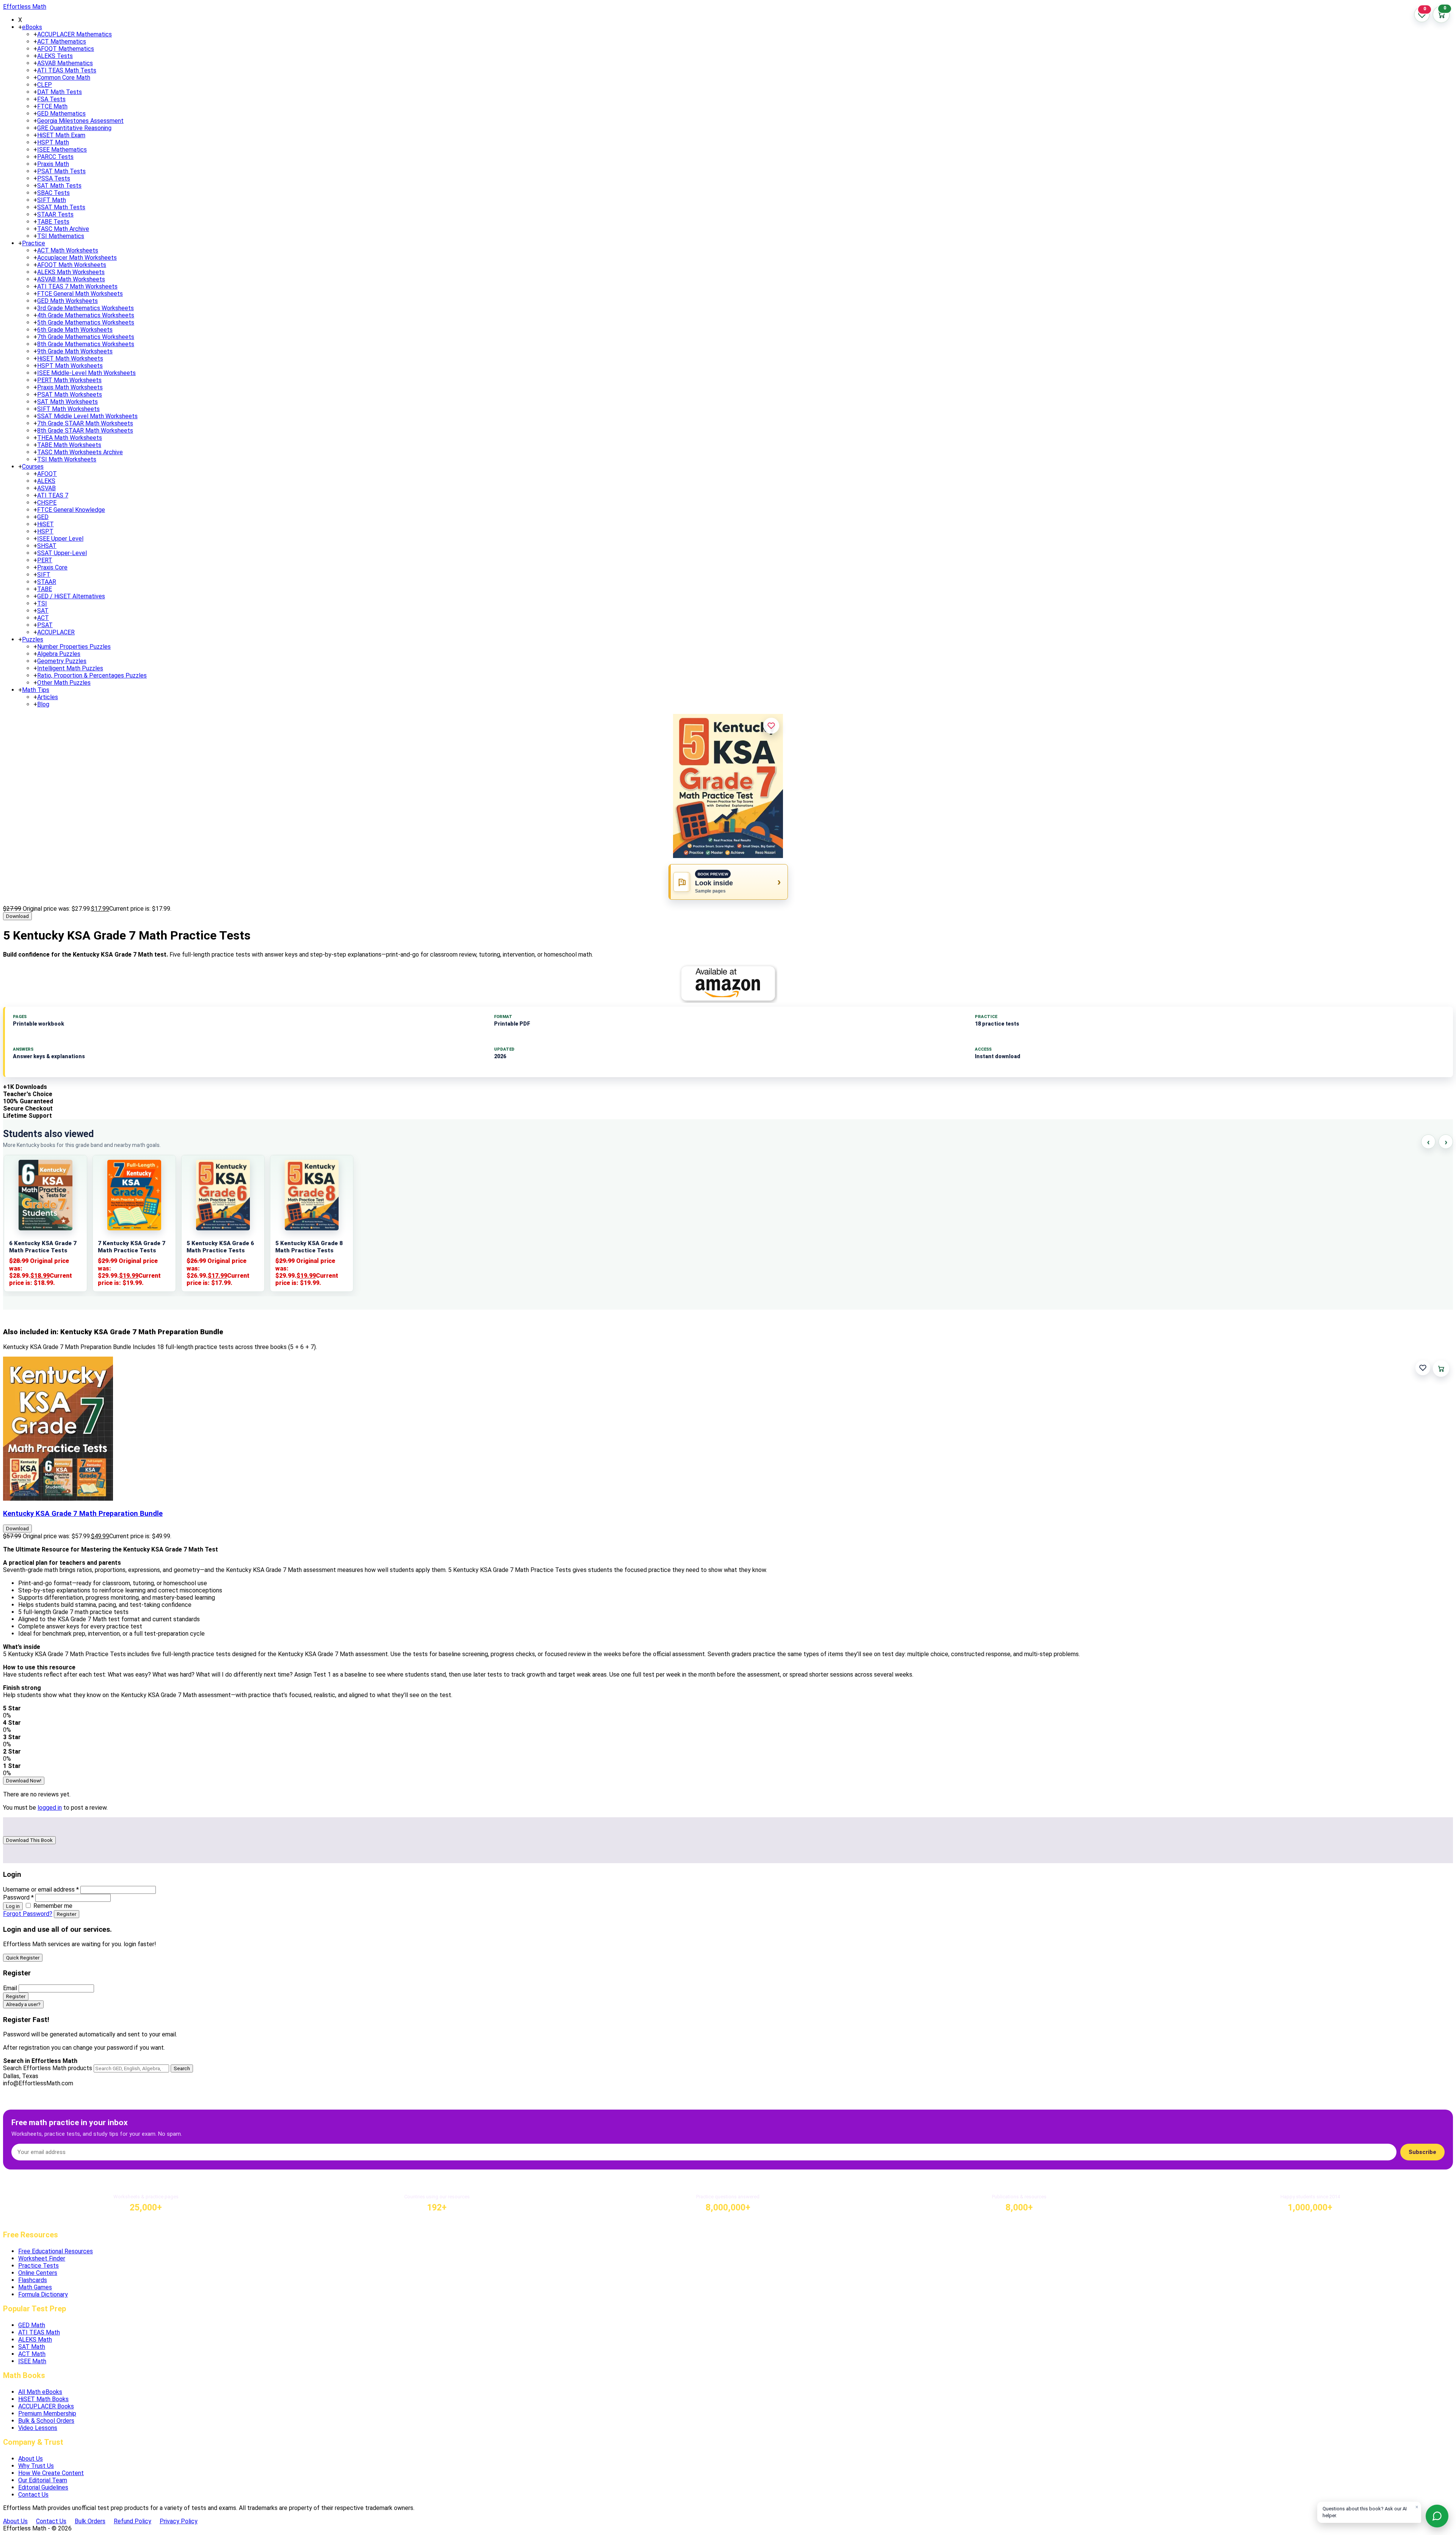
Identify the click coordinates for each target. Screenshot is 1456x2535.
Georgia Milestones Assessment (80, 121)
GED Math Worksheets (67, 301)
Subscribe (1422, 2152)
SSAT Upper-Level (62, 553)
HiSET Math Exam (61, 135)
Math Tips (36, 690)
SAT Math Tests (59, 186)
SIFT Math (52, 200)
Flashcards (33, 2280)
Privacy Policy (179, 2521)
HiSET (45, 524)
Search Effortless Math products (48, 2068)
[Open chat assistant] (1437, 2516)
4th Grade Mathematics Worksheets (86, 315)
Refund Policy (133, 2521)
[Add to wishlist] (771, 726)
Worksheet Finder (42, 2258)
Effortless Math (25, 7)
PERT (45, 560)
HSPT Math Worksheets (70, 366)
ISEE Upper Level (60, 539)
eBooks (32, 27)
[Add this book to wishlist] (1423, 1368)
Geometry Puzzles (62, 661)
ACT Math (32, 2354)
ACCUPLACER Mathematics (75, 34)
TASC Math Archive (63, 229)
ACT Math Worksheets (68, 250)
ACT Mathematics (62, 42)
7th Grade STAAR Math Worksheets (85, 423)
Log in (13, 1906)
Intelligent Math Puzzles (70, 668)
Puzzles (33, 639)
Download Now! (24, 1781)
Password (18, 1897)
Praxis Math (53, 164)
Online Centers (38, 2273)
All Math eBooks (40, 2392)
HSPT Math (53, 142)
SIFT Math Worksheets (68, 409)
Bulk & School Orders (46, 2421)
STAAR (47, 582)
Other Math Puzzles (64, 683)
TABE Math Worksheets (69, 445)
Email (10, 1988)
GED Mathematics (61, 114)
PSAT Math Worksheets (70, 395)
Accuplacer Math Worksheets (77, 258)
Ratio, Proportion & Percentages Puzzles (92, 675)
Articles (48, 697)
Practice (34, 243)
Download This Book (29, 1840)
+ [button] (20, 27)
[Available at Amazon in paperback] (728, 984)
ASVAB (46, 488)
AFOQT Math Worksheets (72, 265)
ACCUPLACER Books (46, 2406)
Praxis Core (52, 567)
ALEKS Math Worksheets (71, 272)
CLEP (45, 85)
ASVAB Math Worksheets (71, 279)
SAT (43, 611)
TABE (45, 589)
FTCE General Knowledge (71, 510)
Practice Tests (38, 2266)
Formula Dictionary (43, 2294)
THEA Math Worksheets (70, 438)
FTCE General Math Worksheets (80, 294)
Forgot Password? (28, 1914)
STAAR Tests (55, 214)
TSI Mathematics (61, 236)
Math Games (35, 2287)
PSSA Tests (54, 178)
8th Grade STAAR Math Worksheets (85, 431)
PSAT (45, 625)
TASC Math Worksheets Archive (80, 452)
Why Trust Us (36, 2466)
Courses (33, 467)
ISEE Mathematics (62, 150)
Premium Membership (47, 2413)
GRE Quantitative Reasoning (74, 128)
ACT (43, 618)
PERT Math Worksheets (69, 380)
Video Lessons (38, 2428)
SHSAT (47, 546)
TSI (42, 603)
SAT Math (32, 2347)
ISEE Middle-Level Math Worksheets (86, 373)
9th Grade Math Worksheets (75, 351)
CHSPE (47, 503)
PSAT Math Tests (61, 171)
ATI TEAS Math (39, 2332)
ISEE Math (32, 2361)
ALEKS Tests (55, 56)
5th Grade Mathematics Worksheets (86, 322)
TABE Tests (53, 222)
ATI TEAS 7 (53, 495)
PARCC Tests (55, 157)
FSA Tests (51, 99)
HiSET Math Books (43, 2399)
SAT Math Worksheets (67, 402)
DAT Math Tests (60, 92)
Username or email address (41, 1889)
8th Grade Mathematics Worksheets (86, 344)
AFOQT (47, 474)
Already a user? (23, 2004)
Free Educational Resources (56, 2251)
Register (67, 1914)
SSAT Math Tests (61, 207)
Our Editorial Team (43, 2480)
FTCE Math (52, 106)
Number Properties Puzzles (74, 647)
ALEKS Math (35, 2340)
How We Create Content (51, 2473)
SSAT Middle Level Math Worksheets (87, 416)
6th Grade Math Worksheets (75, 330)
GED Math (32, 2325)
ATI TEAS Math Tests (67, 70)
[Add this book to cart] (1441, 1369)
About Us (31, 2459)
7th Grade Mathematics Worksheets (86, 337)
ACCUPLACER (56, 632)
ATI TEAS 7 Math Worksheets (77, 286)
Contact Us (33, 2495)
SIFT (44, 575)
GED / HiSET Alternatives (71, 596)
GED (43, 517)
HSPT (45, 531)
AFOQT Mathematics (66, 49)
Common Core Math (64, 78)
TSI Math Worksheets (67, 459)
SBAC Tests (53, 193)
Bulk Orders (90, 2521)
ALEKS (46, 481)
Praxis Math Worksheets (70, 387)
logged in (50, 1808)
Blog (43, 704)
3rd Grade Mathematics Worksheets (86, 308)
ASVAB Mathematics (65, 63)
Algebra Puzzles (59, 654)
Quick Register (23, 1958)
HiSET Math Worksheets (70, 358)
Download (17, 916)
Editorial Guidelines (43, 2487)
